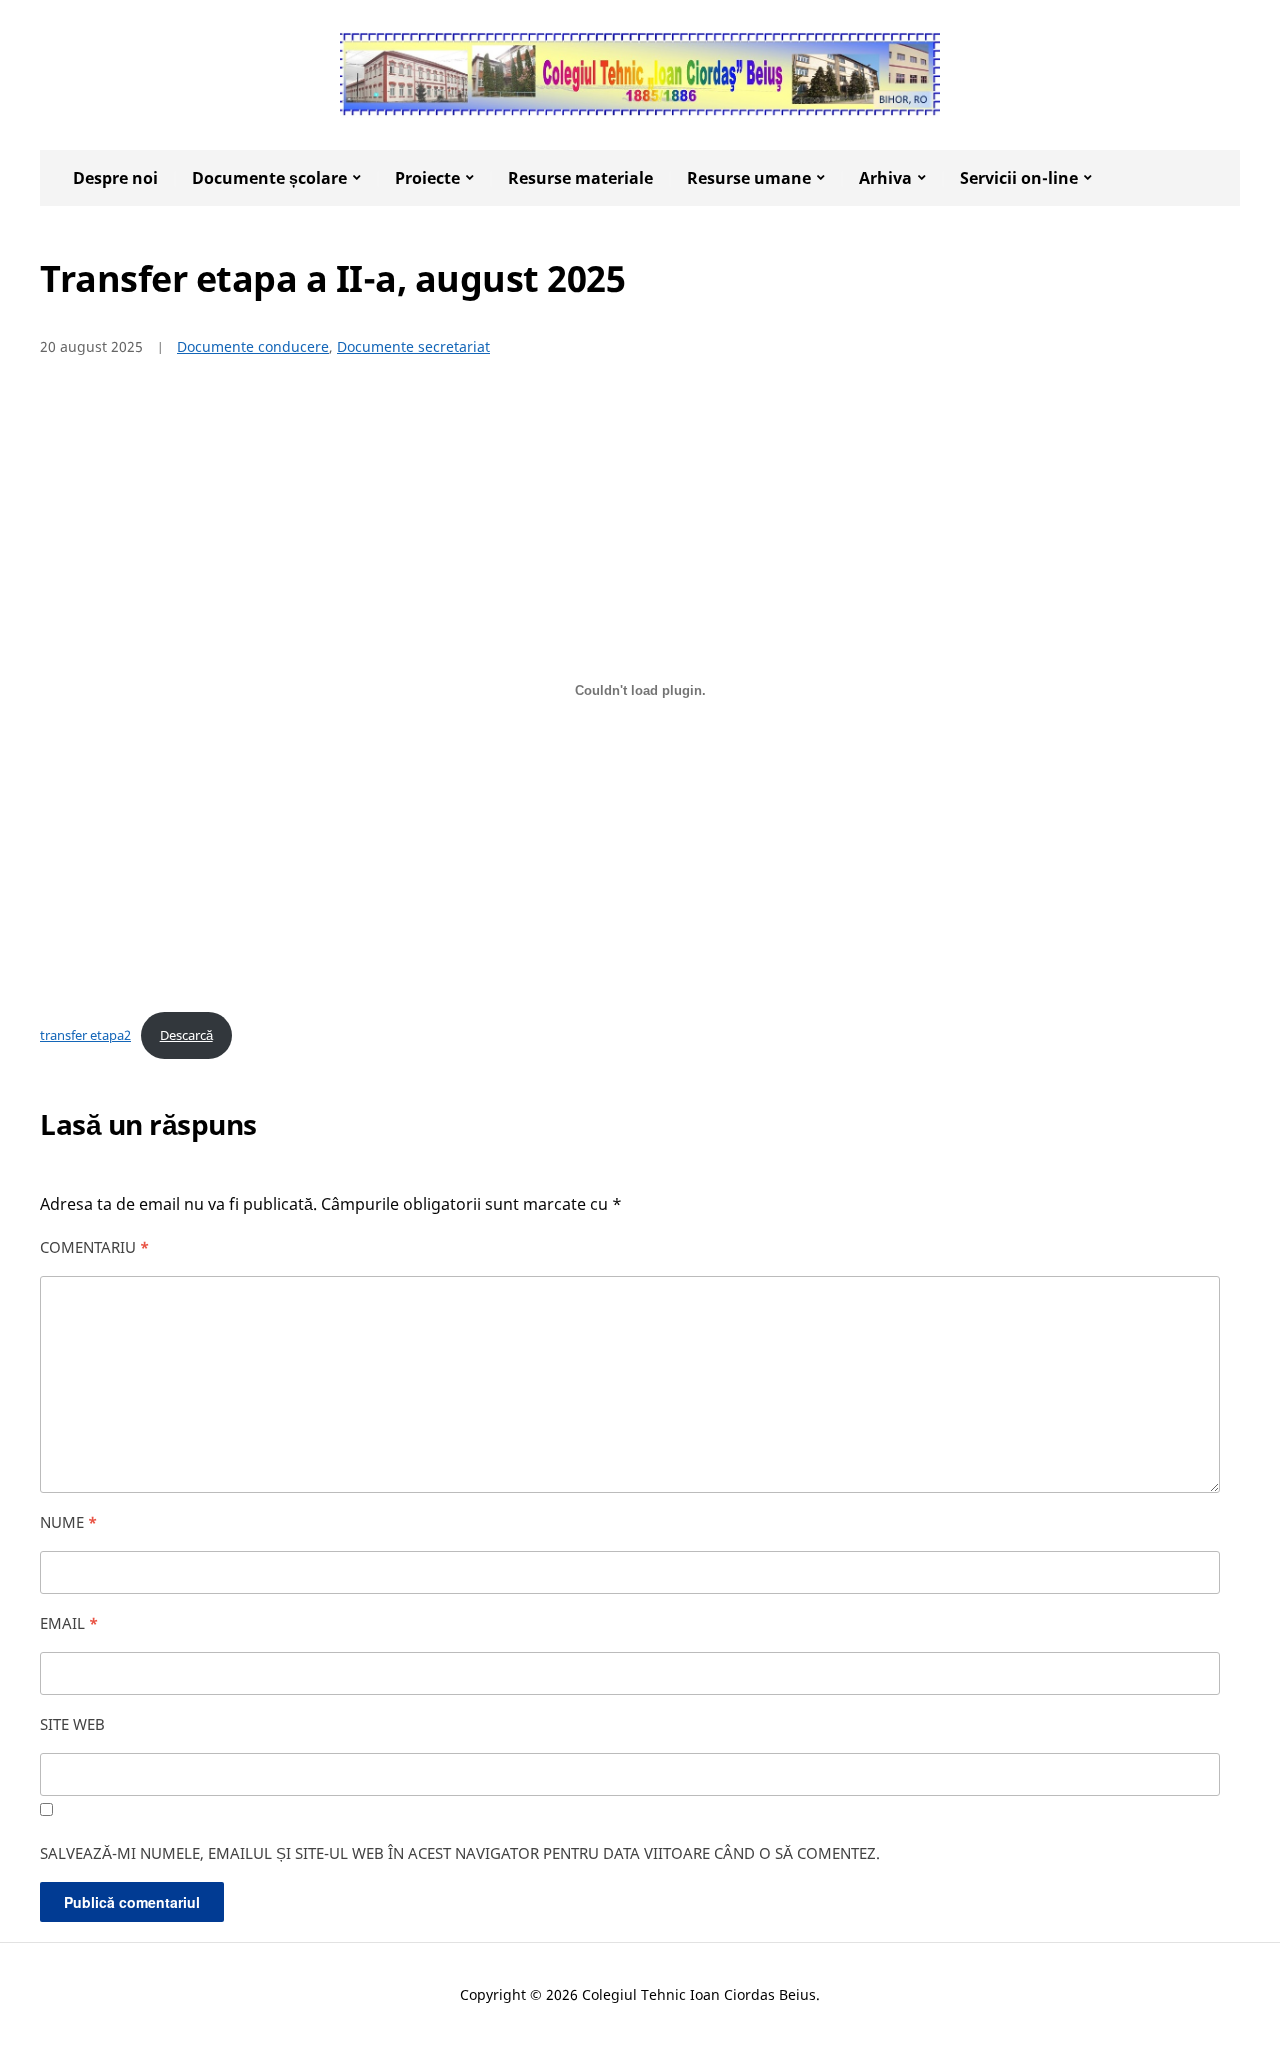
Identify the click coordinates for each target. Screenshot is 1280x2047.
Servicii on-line (1019, 178)
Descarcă (186, 1035)
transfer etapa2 (85, 1035)
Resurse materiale (580, 178)
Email (69, 1623)
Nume (68, 1522)
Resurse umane (749, 178)
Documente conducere (253, 346)
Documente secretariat (413, 346)
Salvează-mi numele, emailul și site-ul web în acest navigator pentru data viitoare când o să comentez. (460, 1853)
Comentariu (94, 1247)
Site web (72, 1724)
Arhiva (885, 178)
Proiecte (427, 178)
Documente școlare (269, 178)
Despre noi (115, 178)
